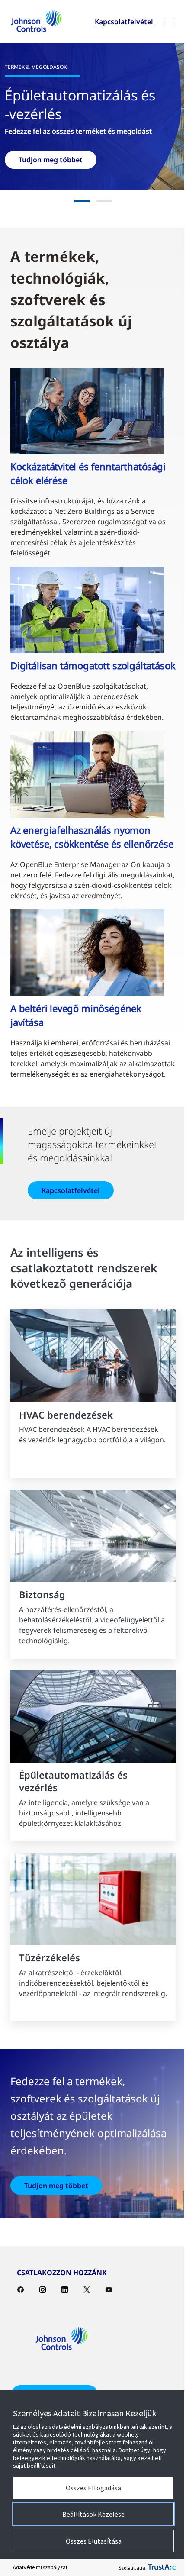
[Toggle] (163, 22)
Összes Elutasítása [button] (90, 2541)
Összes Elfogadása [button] (90, 2488)
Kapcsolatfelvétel (117, 22)
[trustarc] (155, 2567)
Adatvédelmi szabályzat (40, 2567)
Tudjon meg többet (56, 2236)
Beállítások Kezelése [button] (90, 2514)
